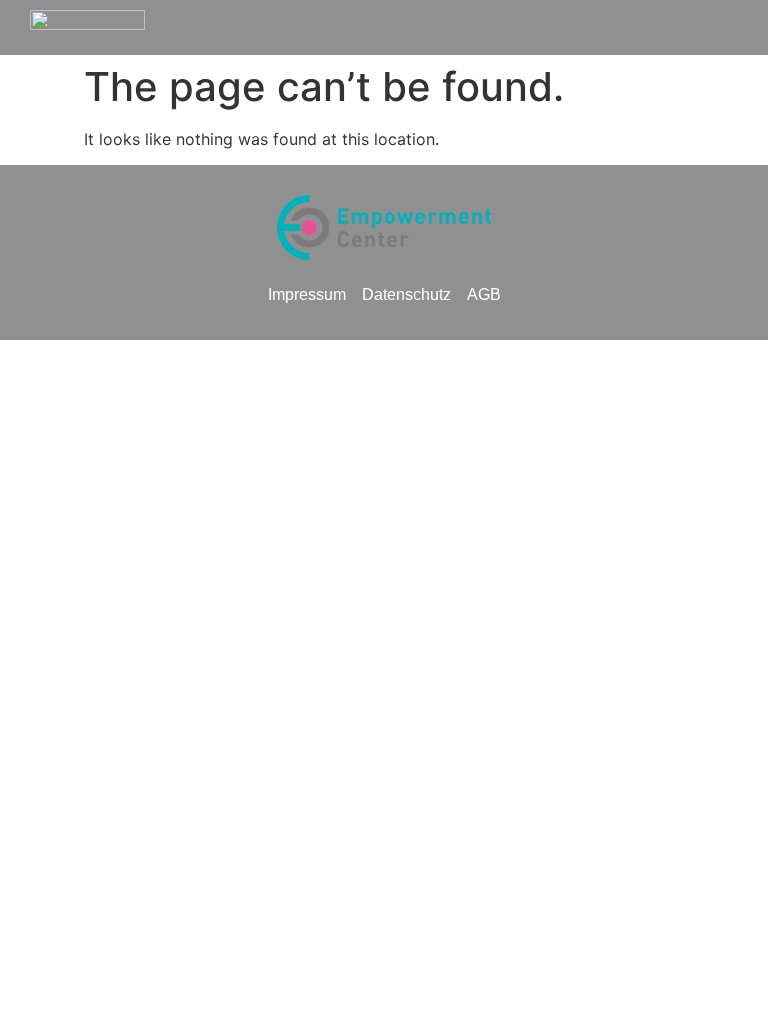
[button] (724, 28)
